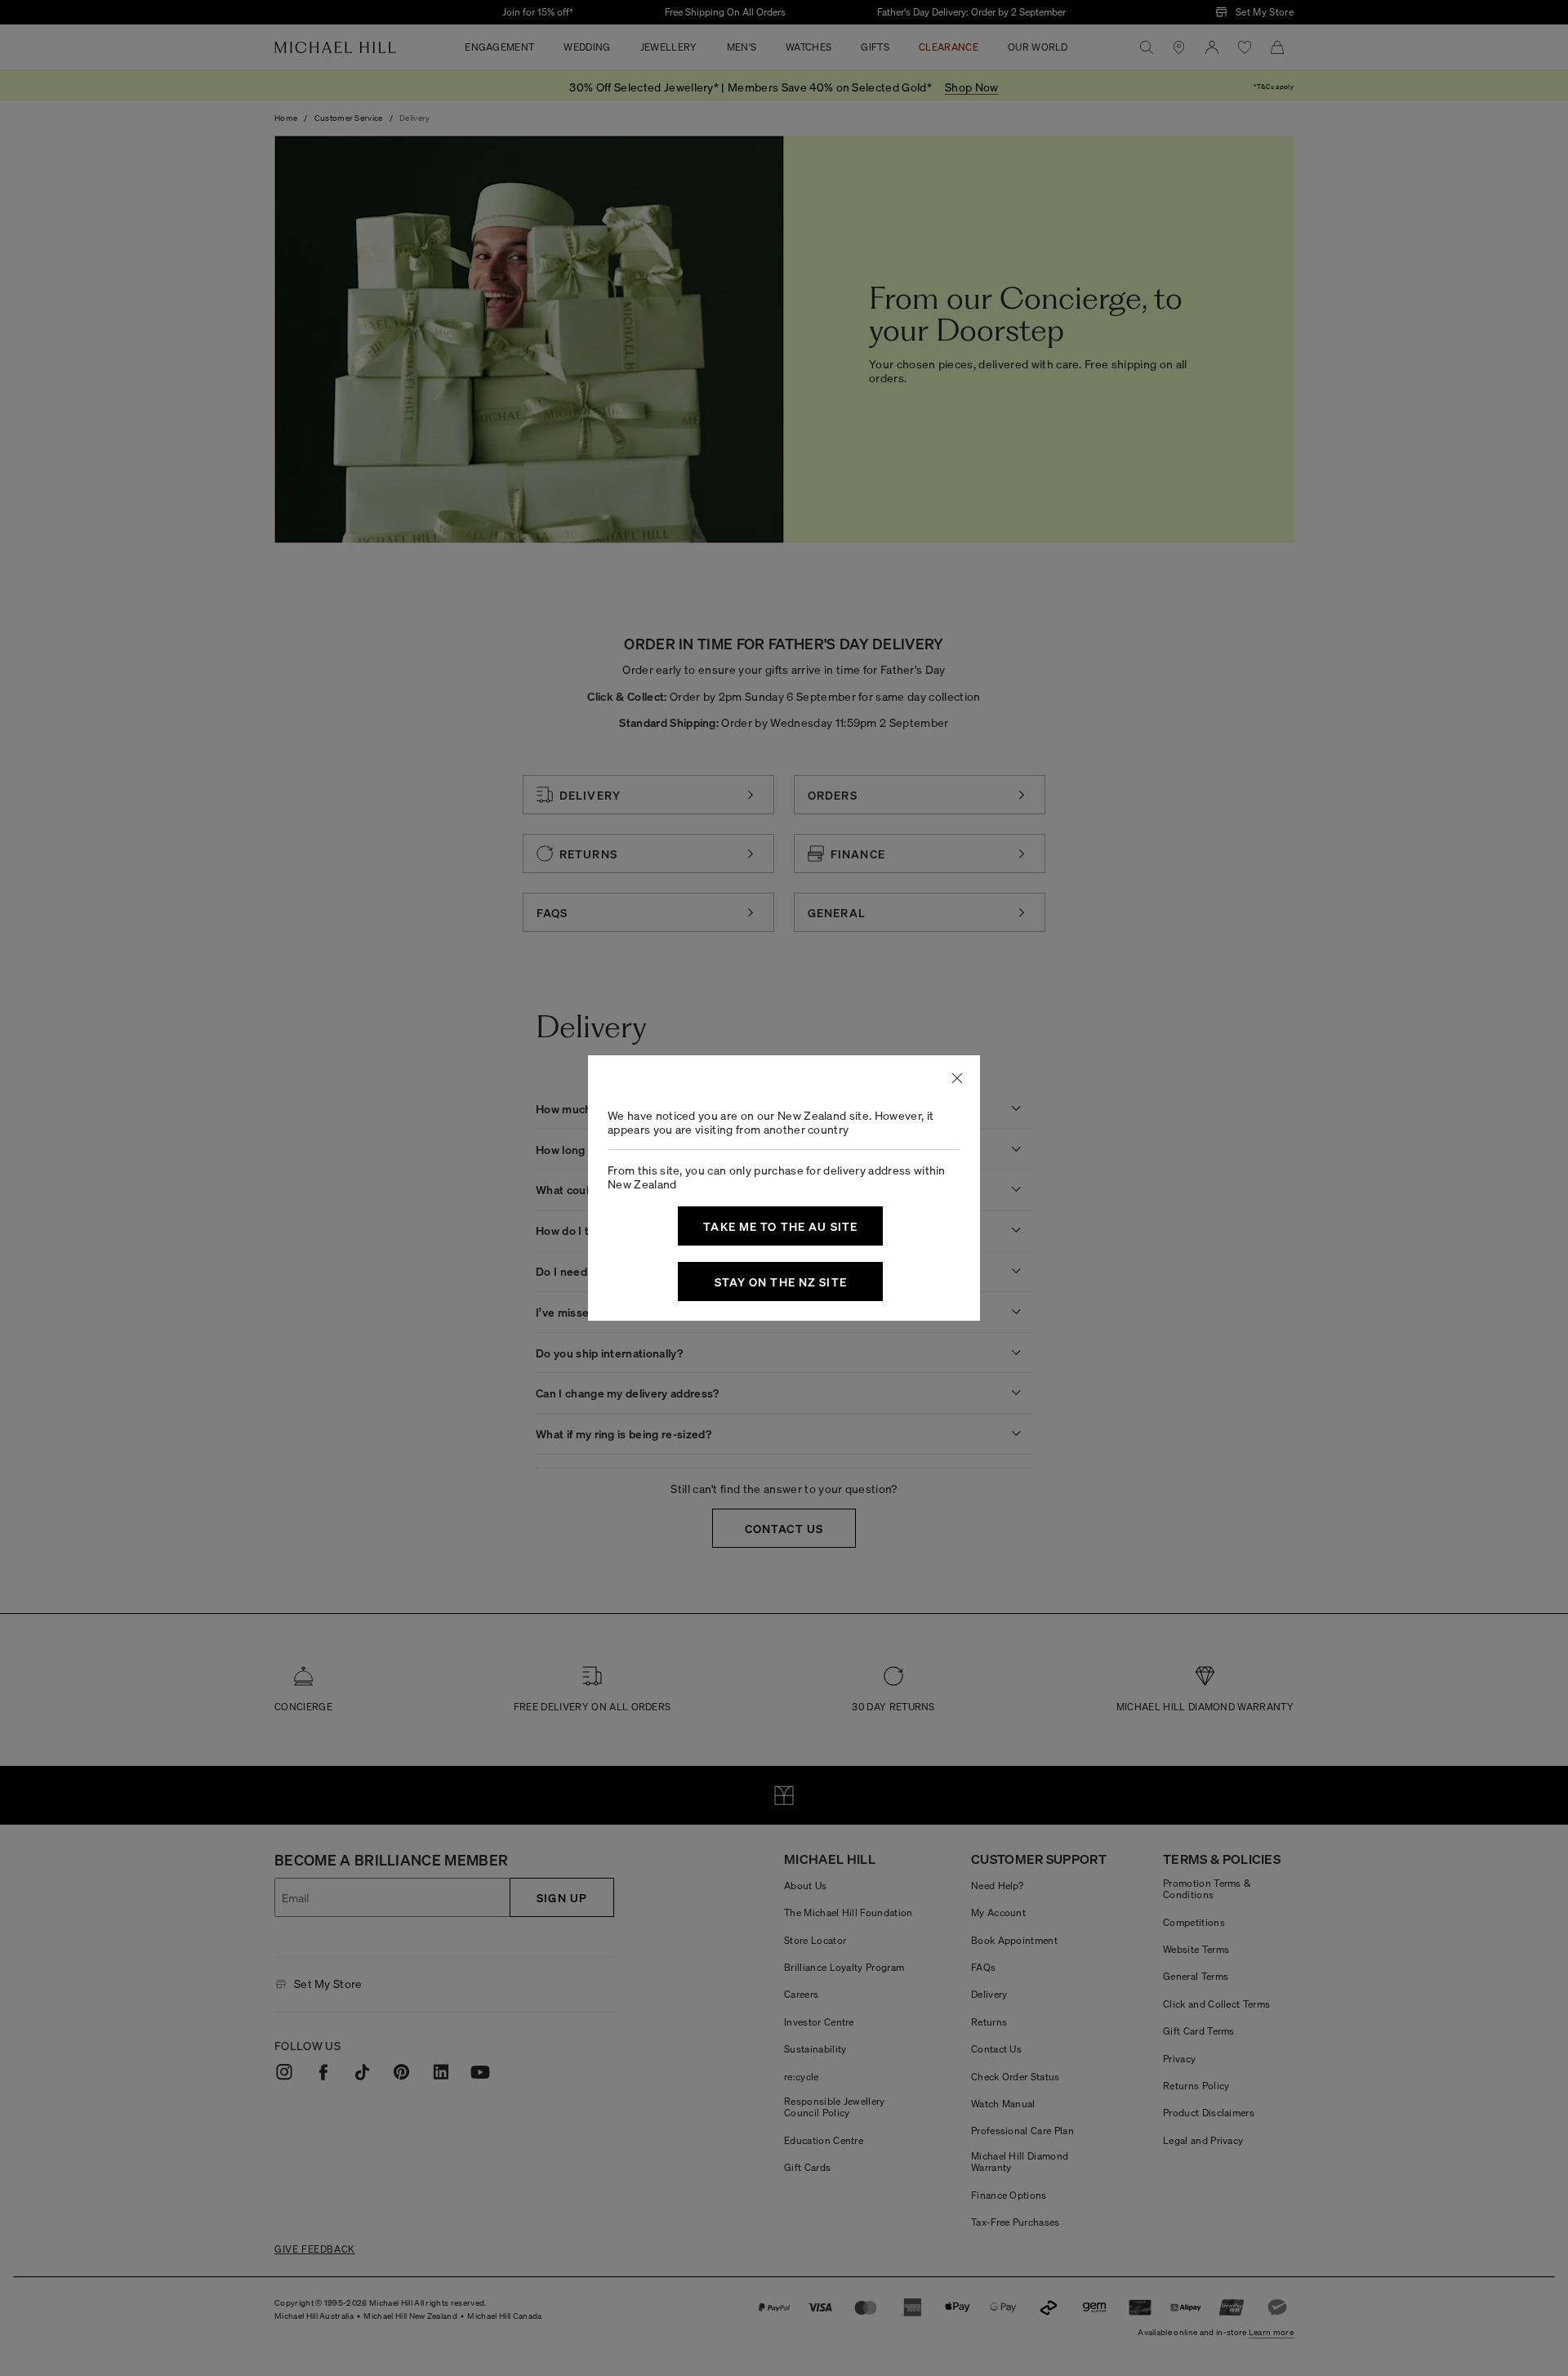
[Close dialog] (957, 1078)
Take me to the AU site (780, 1226)
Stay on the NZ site (781, 1282)
